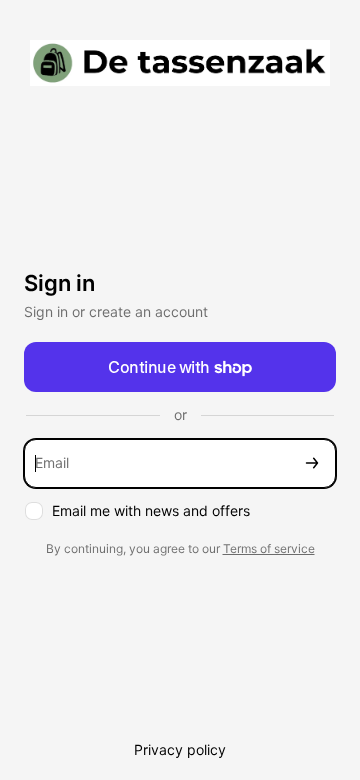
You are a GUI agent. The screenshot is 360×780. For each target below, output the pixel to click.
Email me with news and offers (151, 510)
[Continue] (312, 463)
